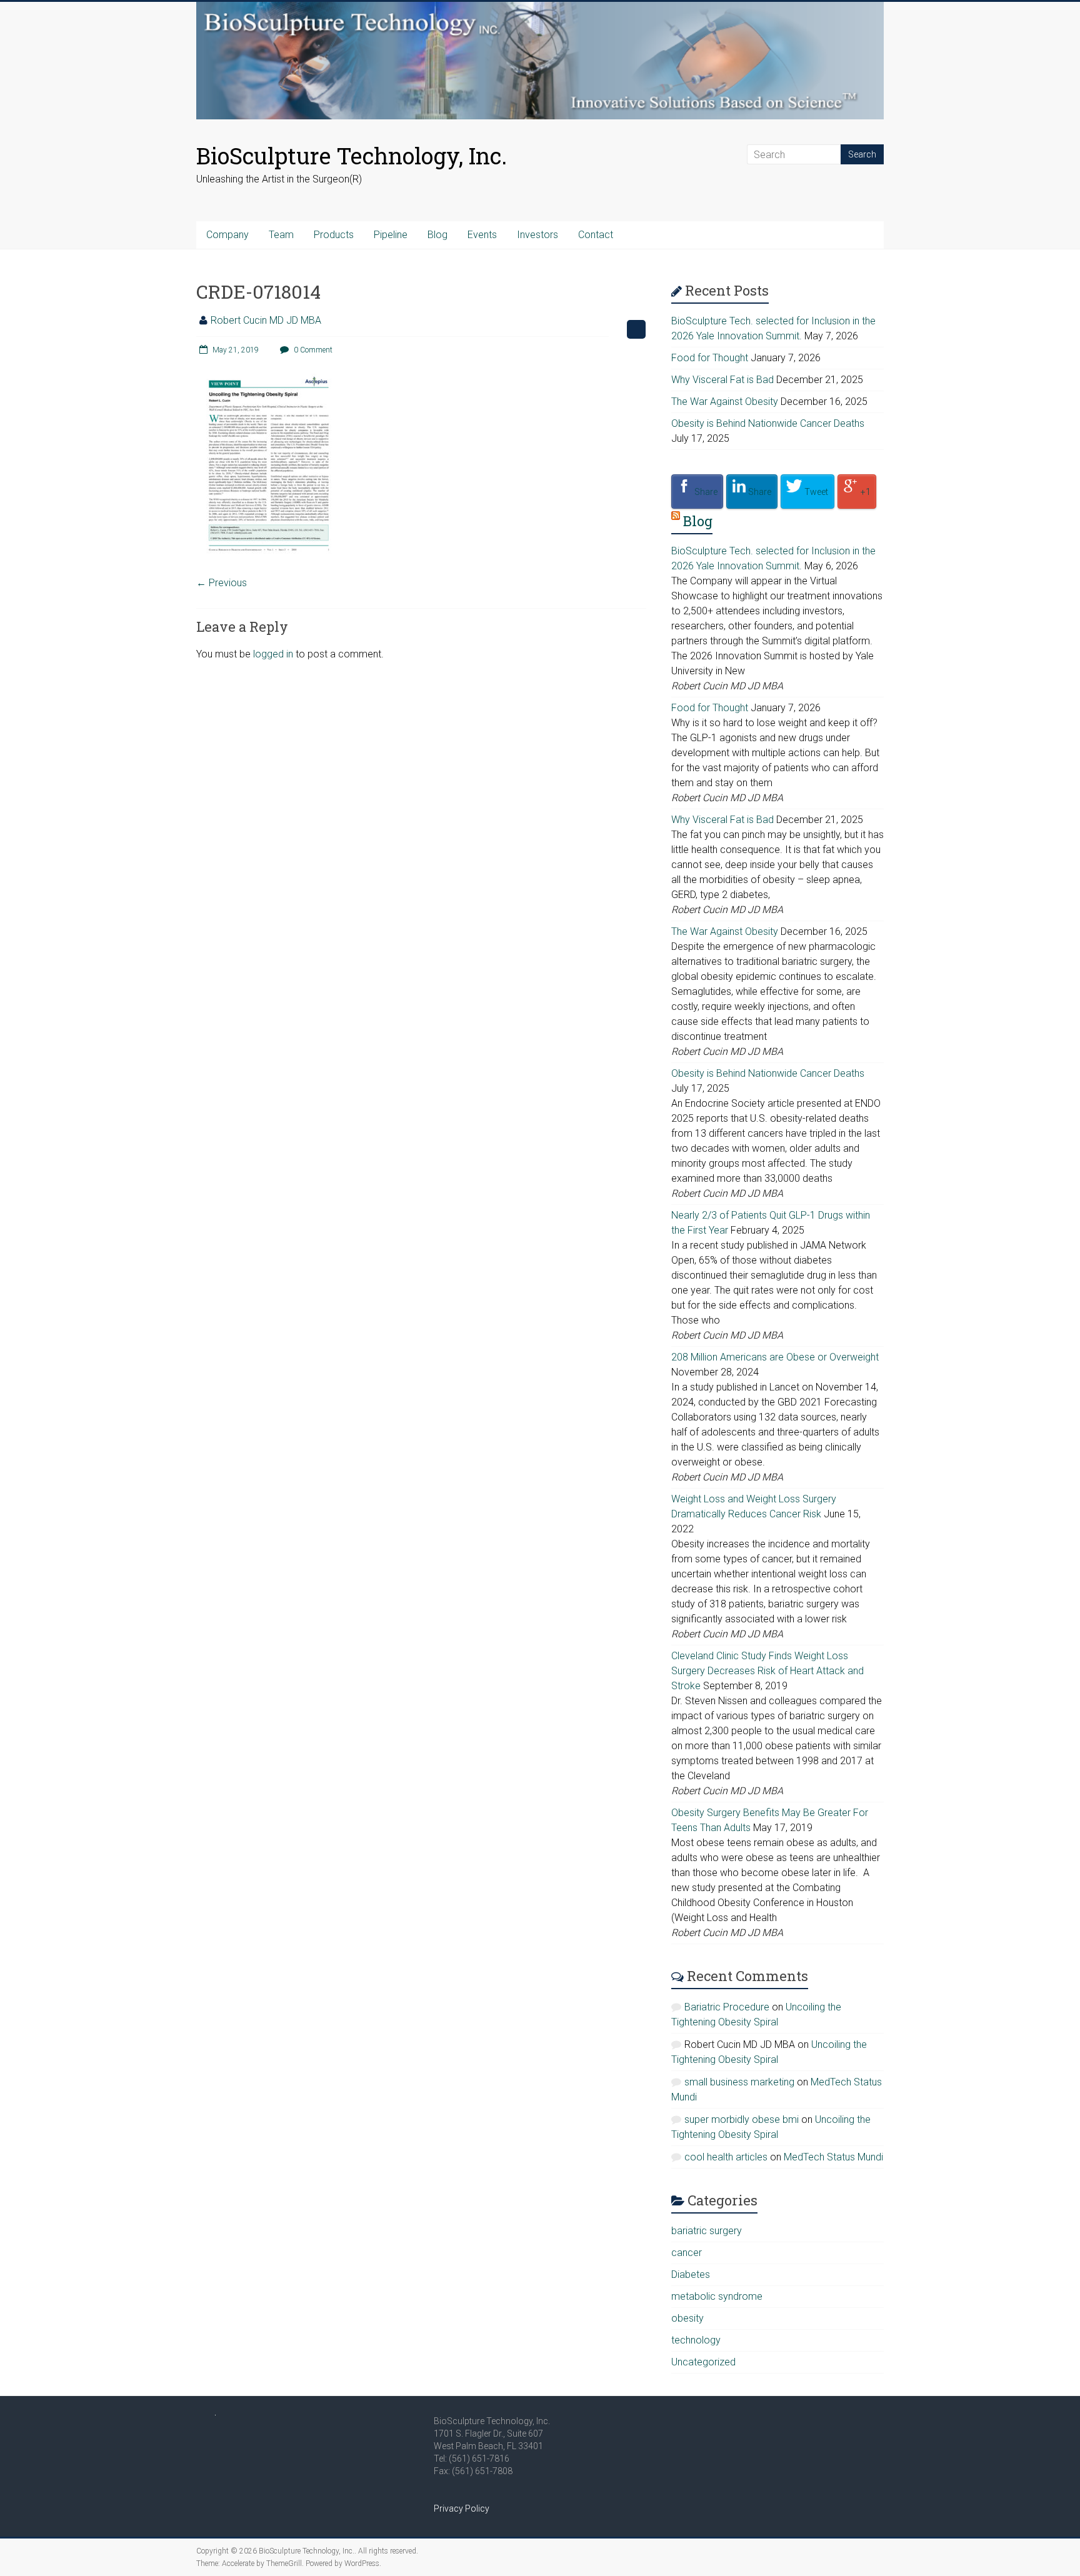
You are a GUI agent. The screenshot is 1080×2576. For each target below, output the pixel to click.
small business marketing (739, 2082)
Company (227, 235)
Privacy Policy (462, 2509)
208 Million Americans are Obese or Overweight (775, 1357)
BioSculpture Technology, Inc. (352, 156)
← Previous (222, 583)
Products (334, 235)
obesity (687, 2318)
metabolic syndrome (717, 2296)
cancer (687, 2253)
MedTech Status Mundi (833, 2157)
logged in (273, 654)
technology (696, 2340)
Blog (437, 235)
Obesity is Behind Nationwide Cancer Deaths (768, 423)
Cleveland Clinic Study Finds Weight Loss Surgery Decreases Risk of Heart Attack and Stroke (767, 1671)
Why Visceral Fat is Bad (722, 380)
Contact (596, 235)
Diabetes (691, 2274)
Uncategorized (703, 2362)
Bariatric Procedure (727, 2007)
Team (281, 235)
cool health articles (726, 2157)
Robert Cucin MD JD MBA (266, 320)
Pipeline (391, 235)
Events (482, 235)
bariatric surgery (707, 2231)
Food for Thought (710, 358)
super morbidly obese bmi (742, 2119)
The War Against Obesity (725, 402)
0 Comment (312, 350)
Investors (537, 235)
